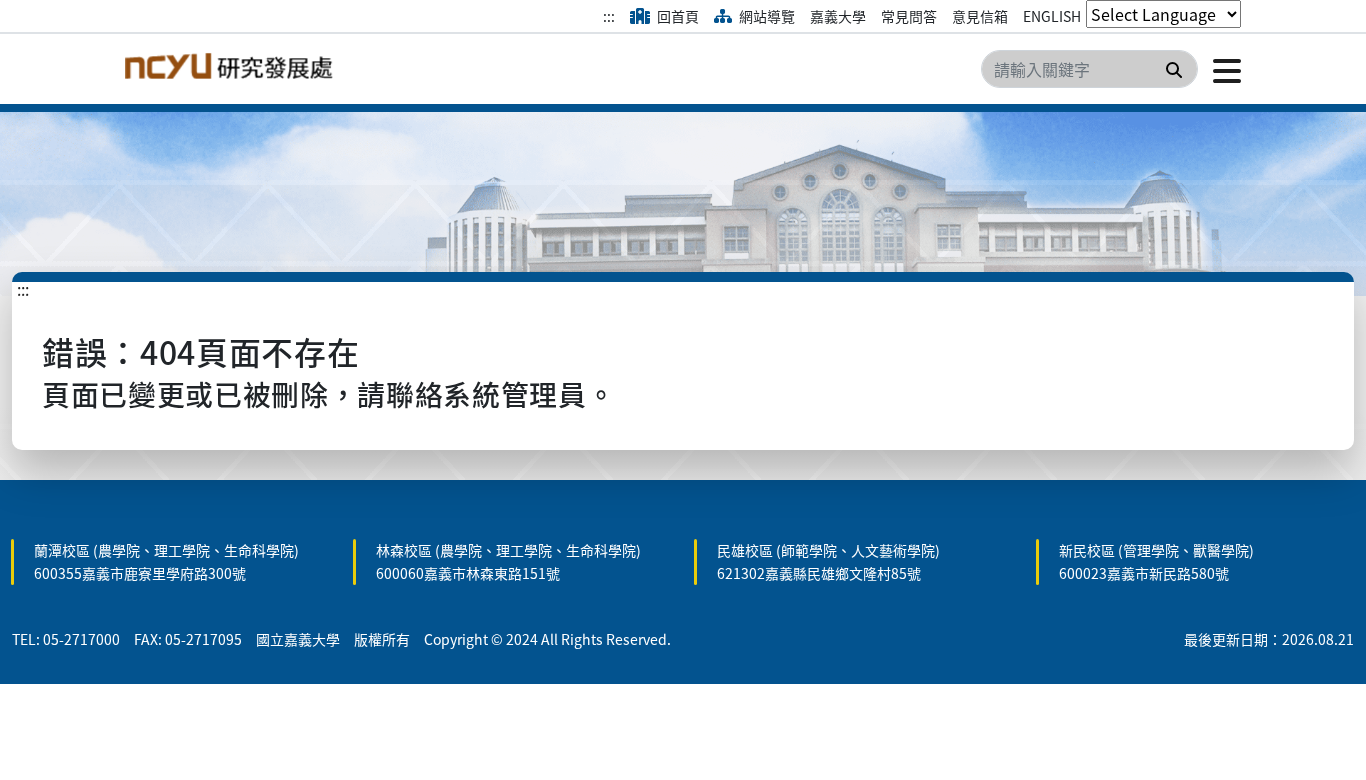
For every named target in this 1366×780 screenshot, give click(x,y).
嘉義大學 (838, 16)
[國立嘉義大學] (233, 69)
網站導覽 (765, 16)
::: (609, 16)
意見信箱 (980, 16)
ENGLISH (1052, 16)
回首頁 (676, 16)
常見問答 (909, 16)
